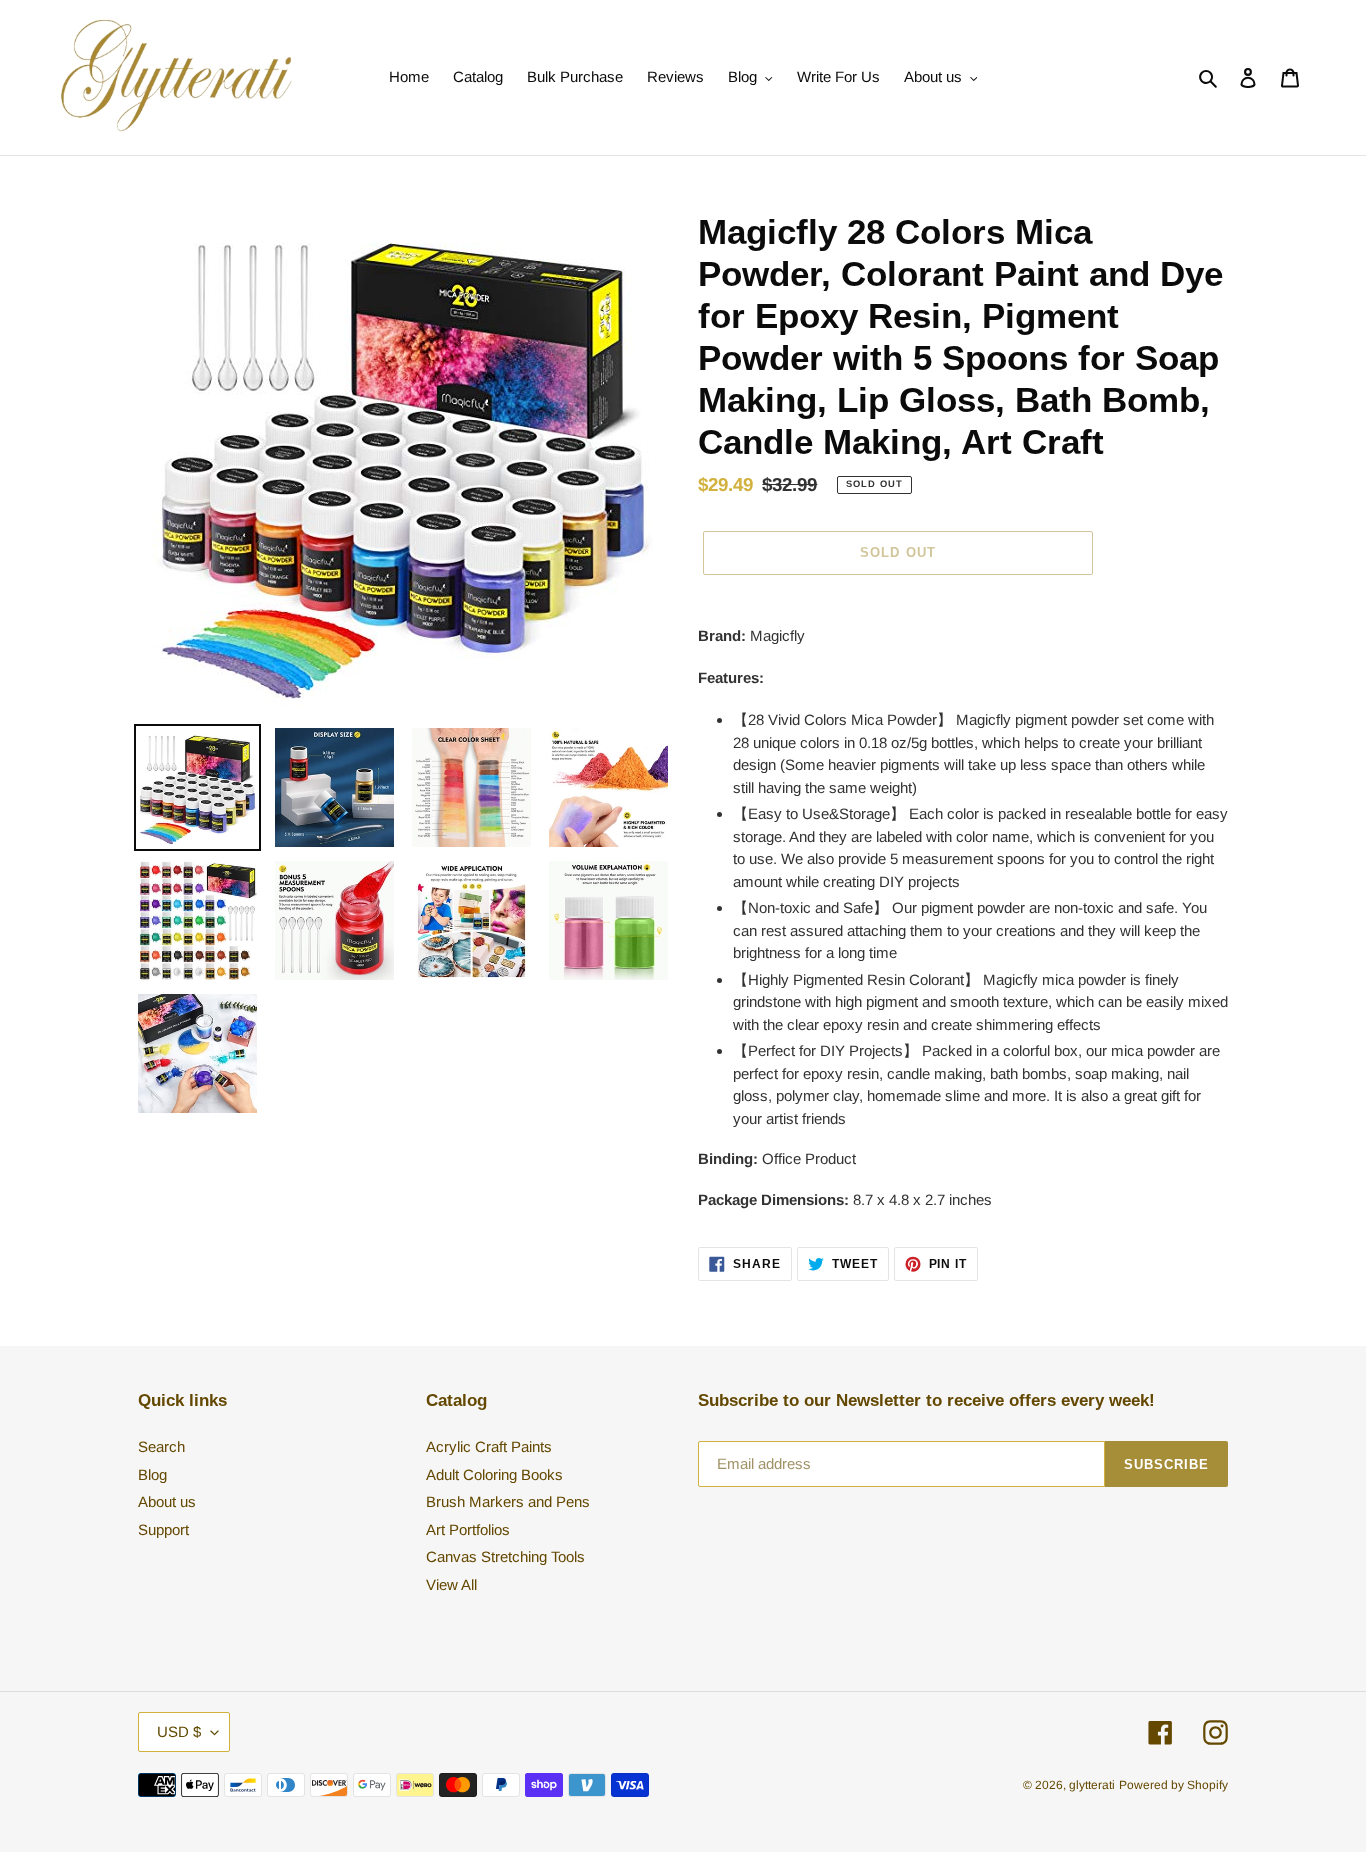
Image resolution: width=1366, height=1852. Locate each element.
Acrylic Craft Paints (489, 1446)
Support (163, 1529)
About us (167, 1501)
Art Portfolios (468, 1529)
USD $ (179, 1731)
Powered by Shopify (1173, 1785)
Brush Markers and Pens (508, 1501)
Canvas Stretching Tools (505, 1556)
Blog (152, 1474)
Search (161, 1446)
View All (451, 1584)
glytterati (1092, 1785)
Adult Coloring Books (494, 1474)
